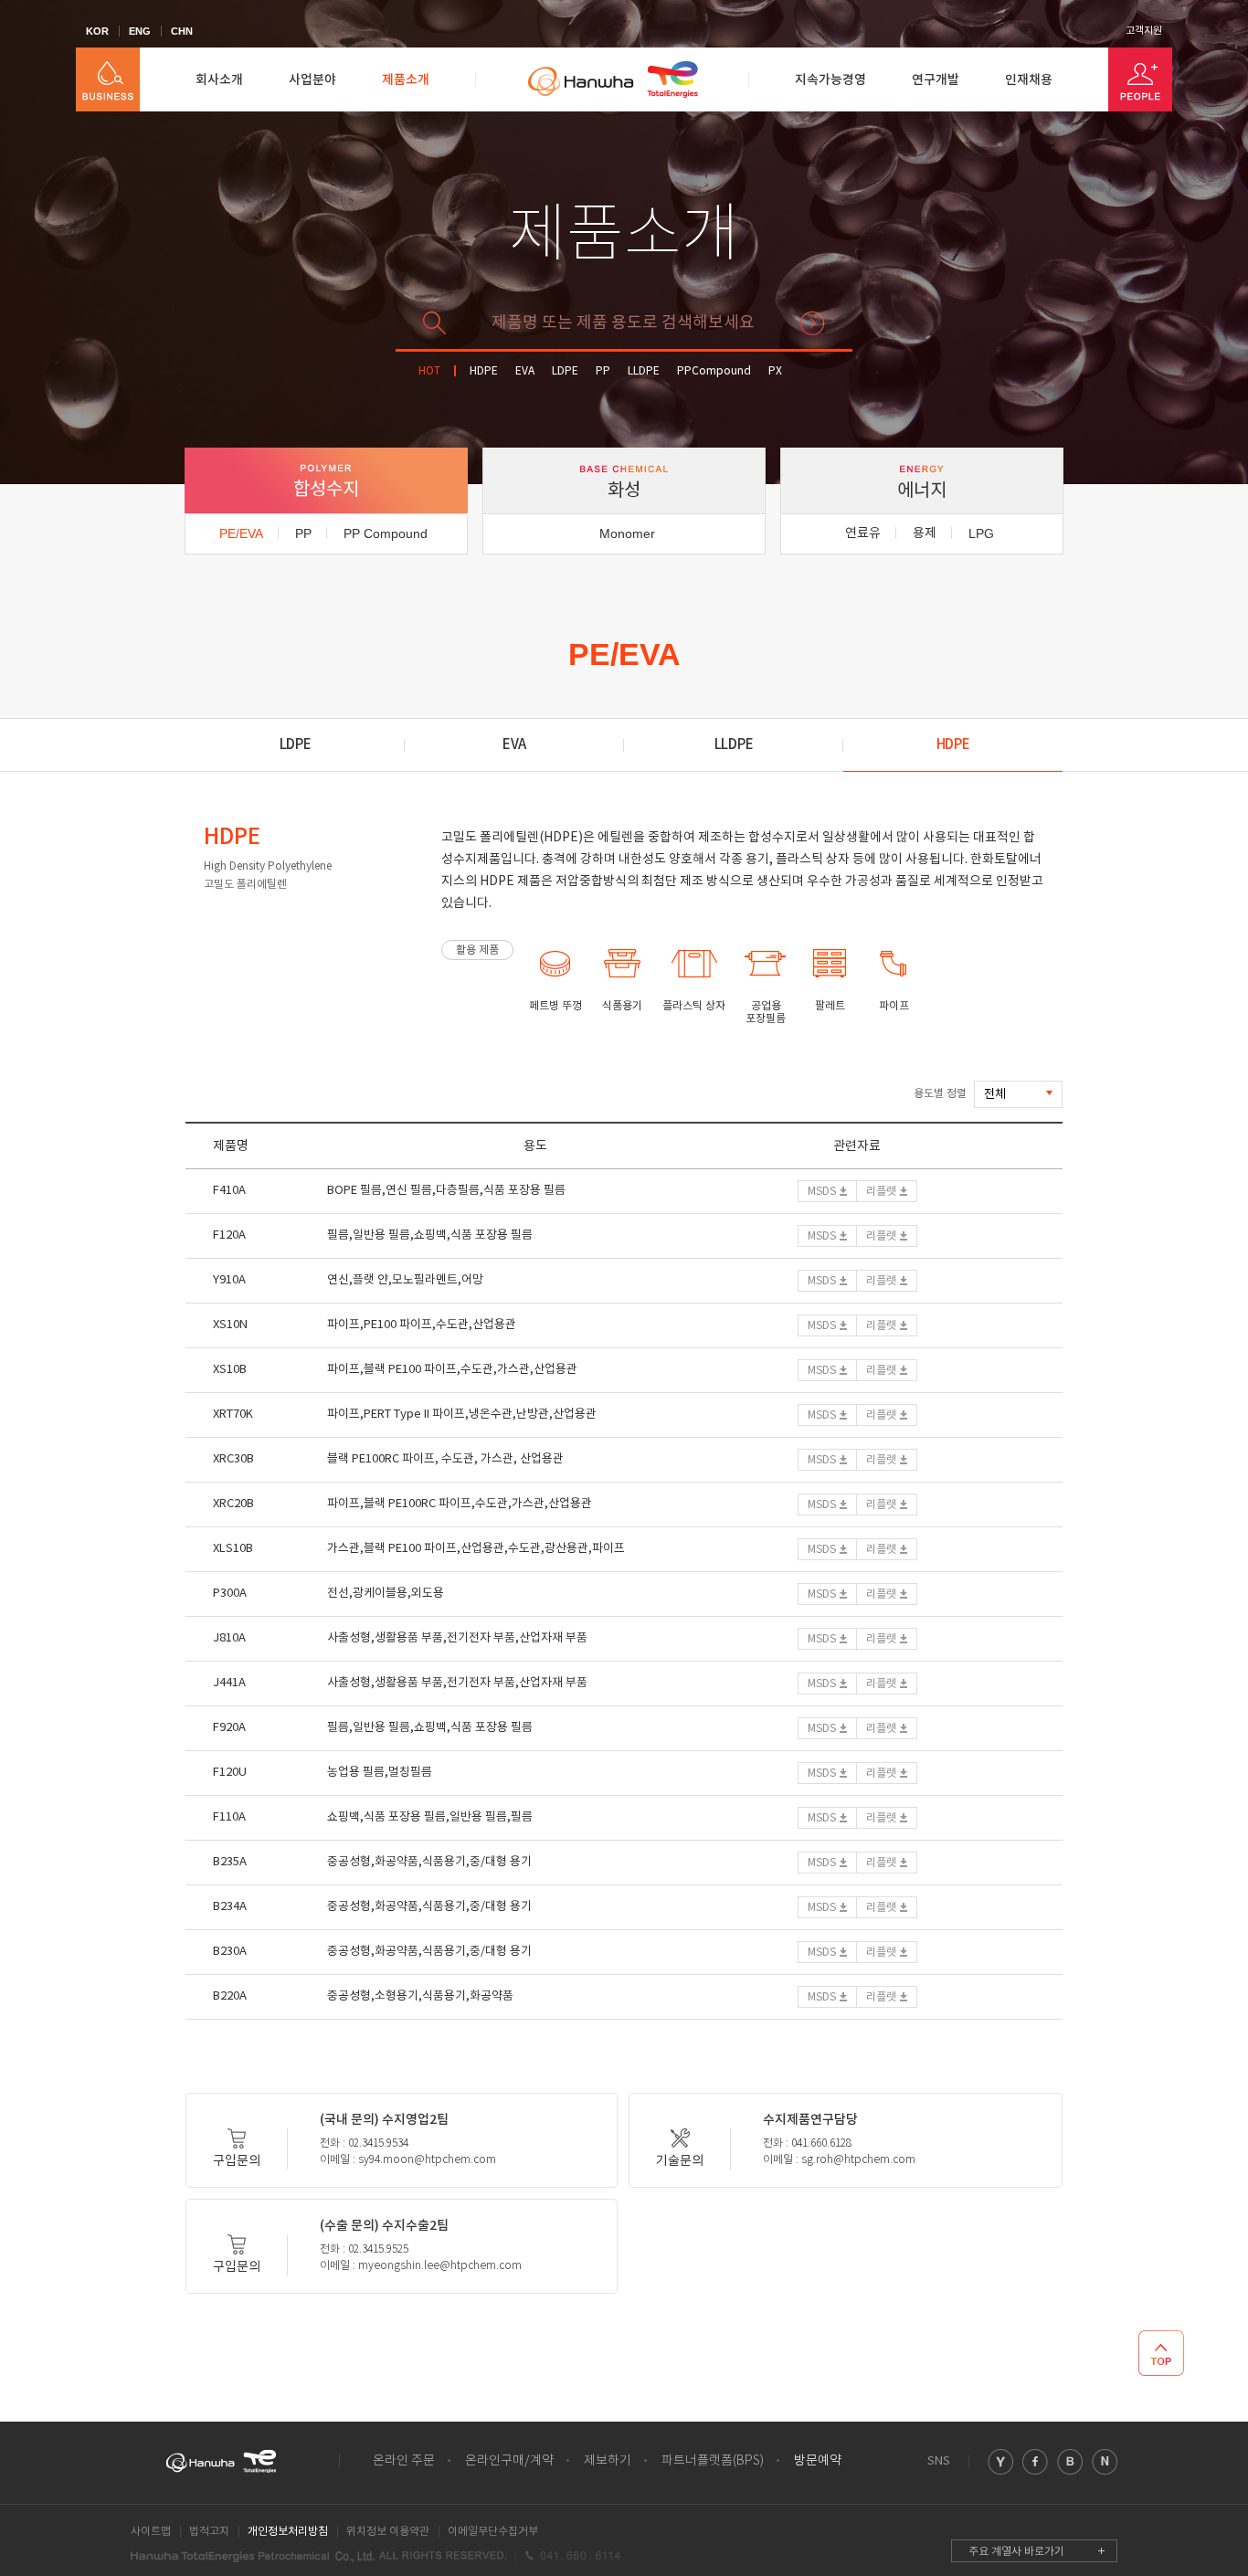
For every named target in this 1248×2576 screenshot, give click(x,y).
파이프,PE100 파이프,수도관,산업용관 (422, 1325)
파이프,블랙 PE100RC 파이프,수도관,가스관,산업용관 (460, 1504)
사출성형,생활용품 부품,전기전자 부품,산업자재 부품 (457, 1638)
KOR (97, 31)
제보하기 (608, 2461)
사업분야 (312, 80)
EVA (525, 371)
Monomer (627, 533)
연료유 (863, 533)
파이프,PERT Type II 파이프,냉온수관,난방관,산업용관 (462, 1415)
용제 (925, 533)
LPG (981, 533)
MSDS (822, 1192)
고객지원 (1144, 31)
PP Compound (386, 533)
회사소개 (219, 80)
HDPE (484, 371)
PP (603, 371)
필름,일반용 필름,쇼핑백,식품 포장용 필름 (430, 1235)
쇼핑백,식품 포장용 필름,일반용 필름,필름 (430, 1817)
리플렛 (881, 1192)
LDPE (565, 371)
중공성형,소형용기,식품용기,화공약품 (420, 1996)
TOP (1161, 2353)
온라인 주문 (404, 2461)
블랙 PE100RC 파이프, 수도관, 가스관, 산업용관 (445, 1459)
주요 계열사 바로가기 (1016, 2552)
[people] (1140, 79)
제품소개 (406, 80)
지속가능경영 (830, 80)
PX (775, 371)
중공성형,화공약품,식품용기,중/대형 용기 (429, 1862)
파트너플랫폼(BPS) (713, 2461)
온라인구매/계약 (509, 2461)
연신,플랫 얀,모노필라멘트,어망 (405, 1280)
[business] (108, 79)
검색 (812, 323)
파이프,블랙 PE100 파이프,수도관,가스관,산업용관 (452, 1370)
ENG (140, 31)
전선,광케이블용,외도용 (386, 1594)
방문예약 (818, 2461)
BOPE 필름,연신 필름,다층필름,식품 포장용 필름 (446, 1191)
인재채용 (1029, 80)
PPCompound (714, 371)
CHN (182, 31)
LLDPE (644, 371)
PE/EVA (241, 533)
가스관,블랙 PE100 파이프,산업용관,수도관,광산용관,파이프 (476, 1549)
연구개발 (936, 80)
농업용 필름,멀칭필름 (380, 1773)
